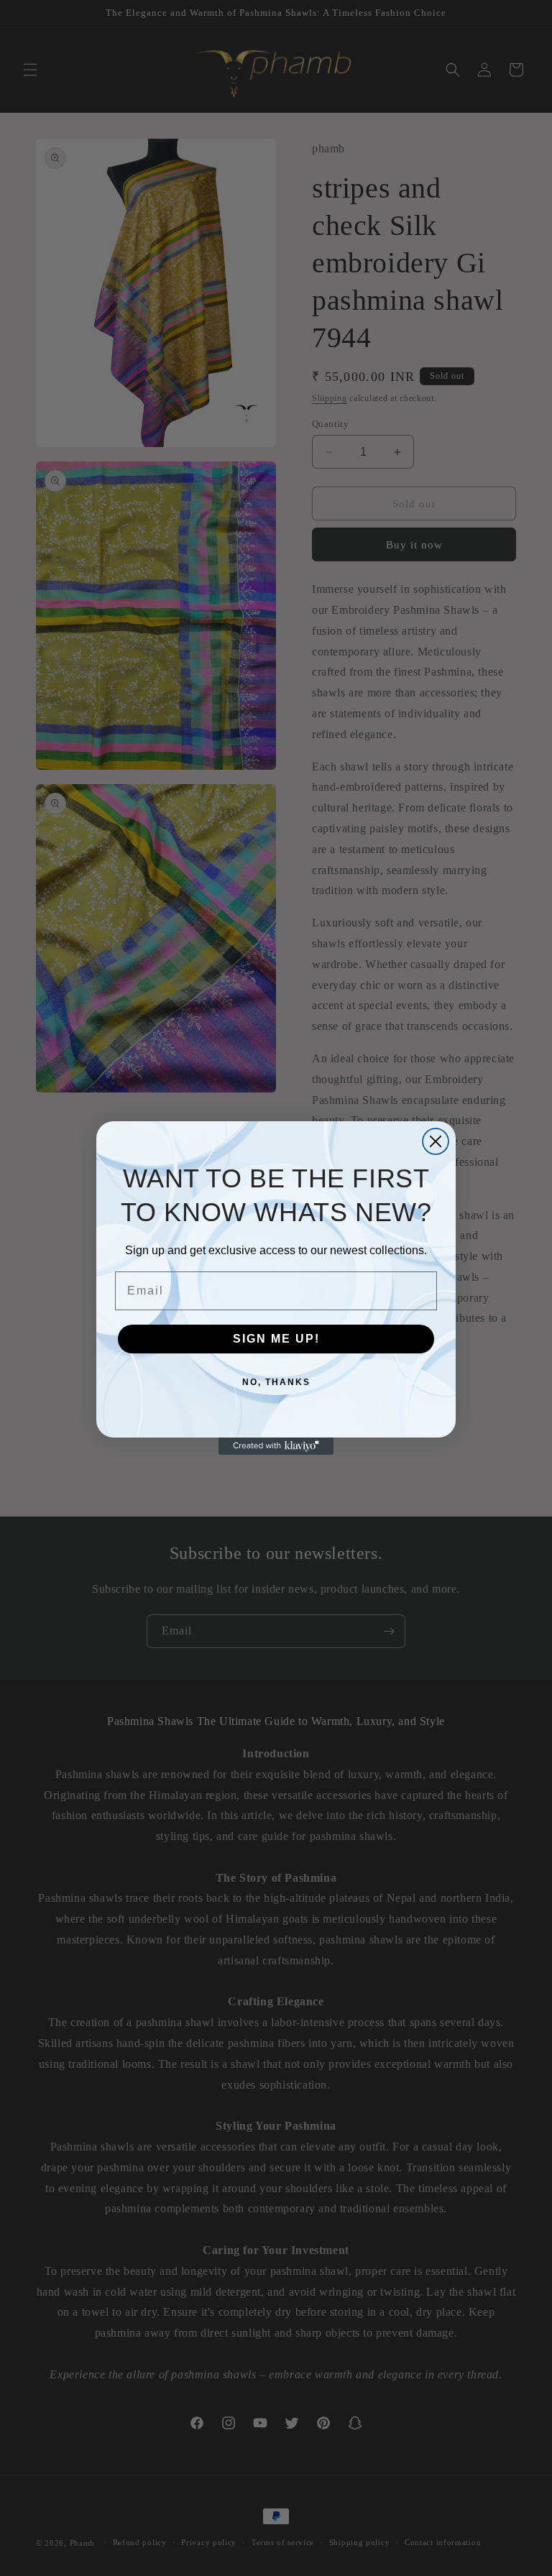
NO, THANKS (276, 1382)
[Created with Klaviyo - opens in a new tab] (276, 1446)
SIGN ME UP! (276, 1339)
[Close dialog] (436, 1141)
